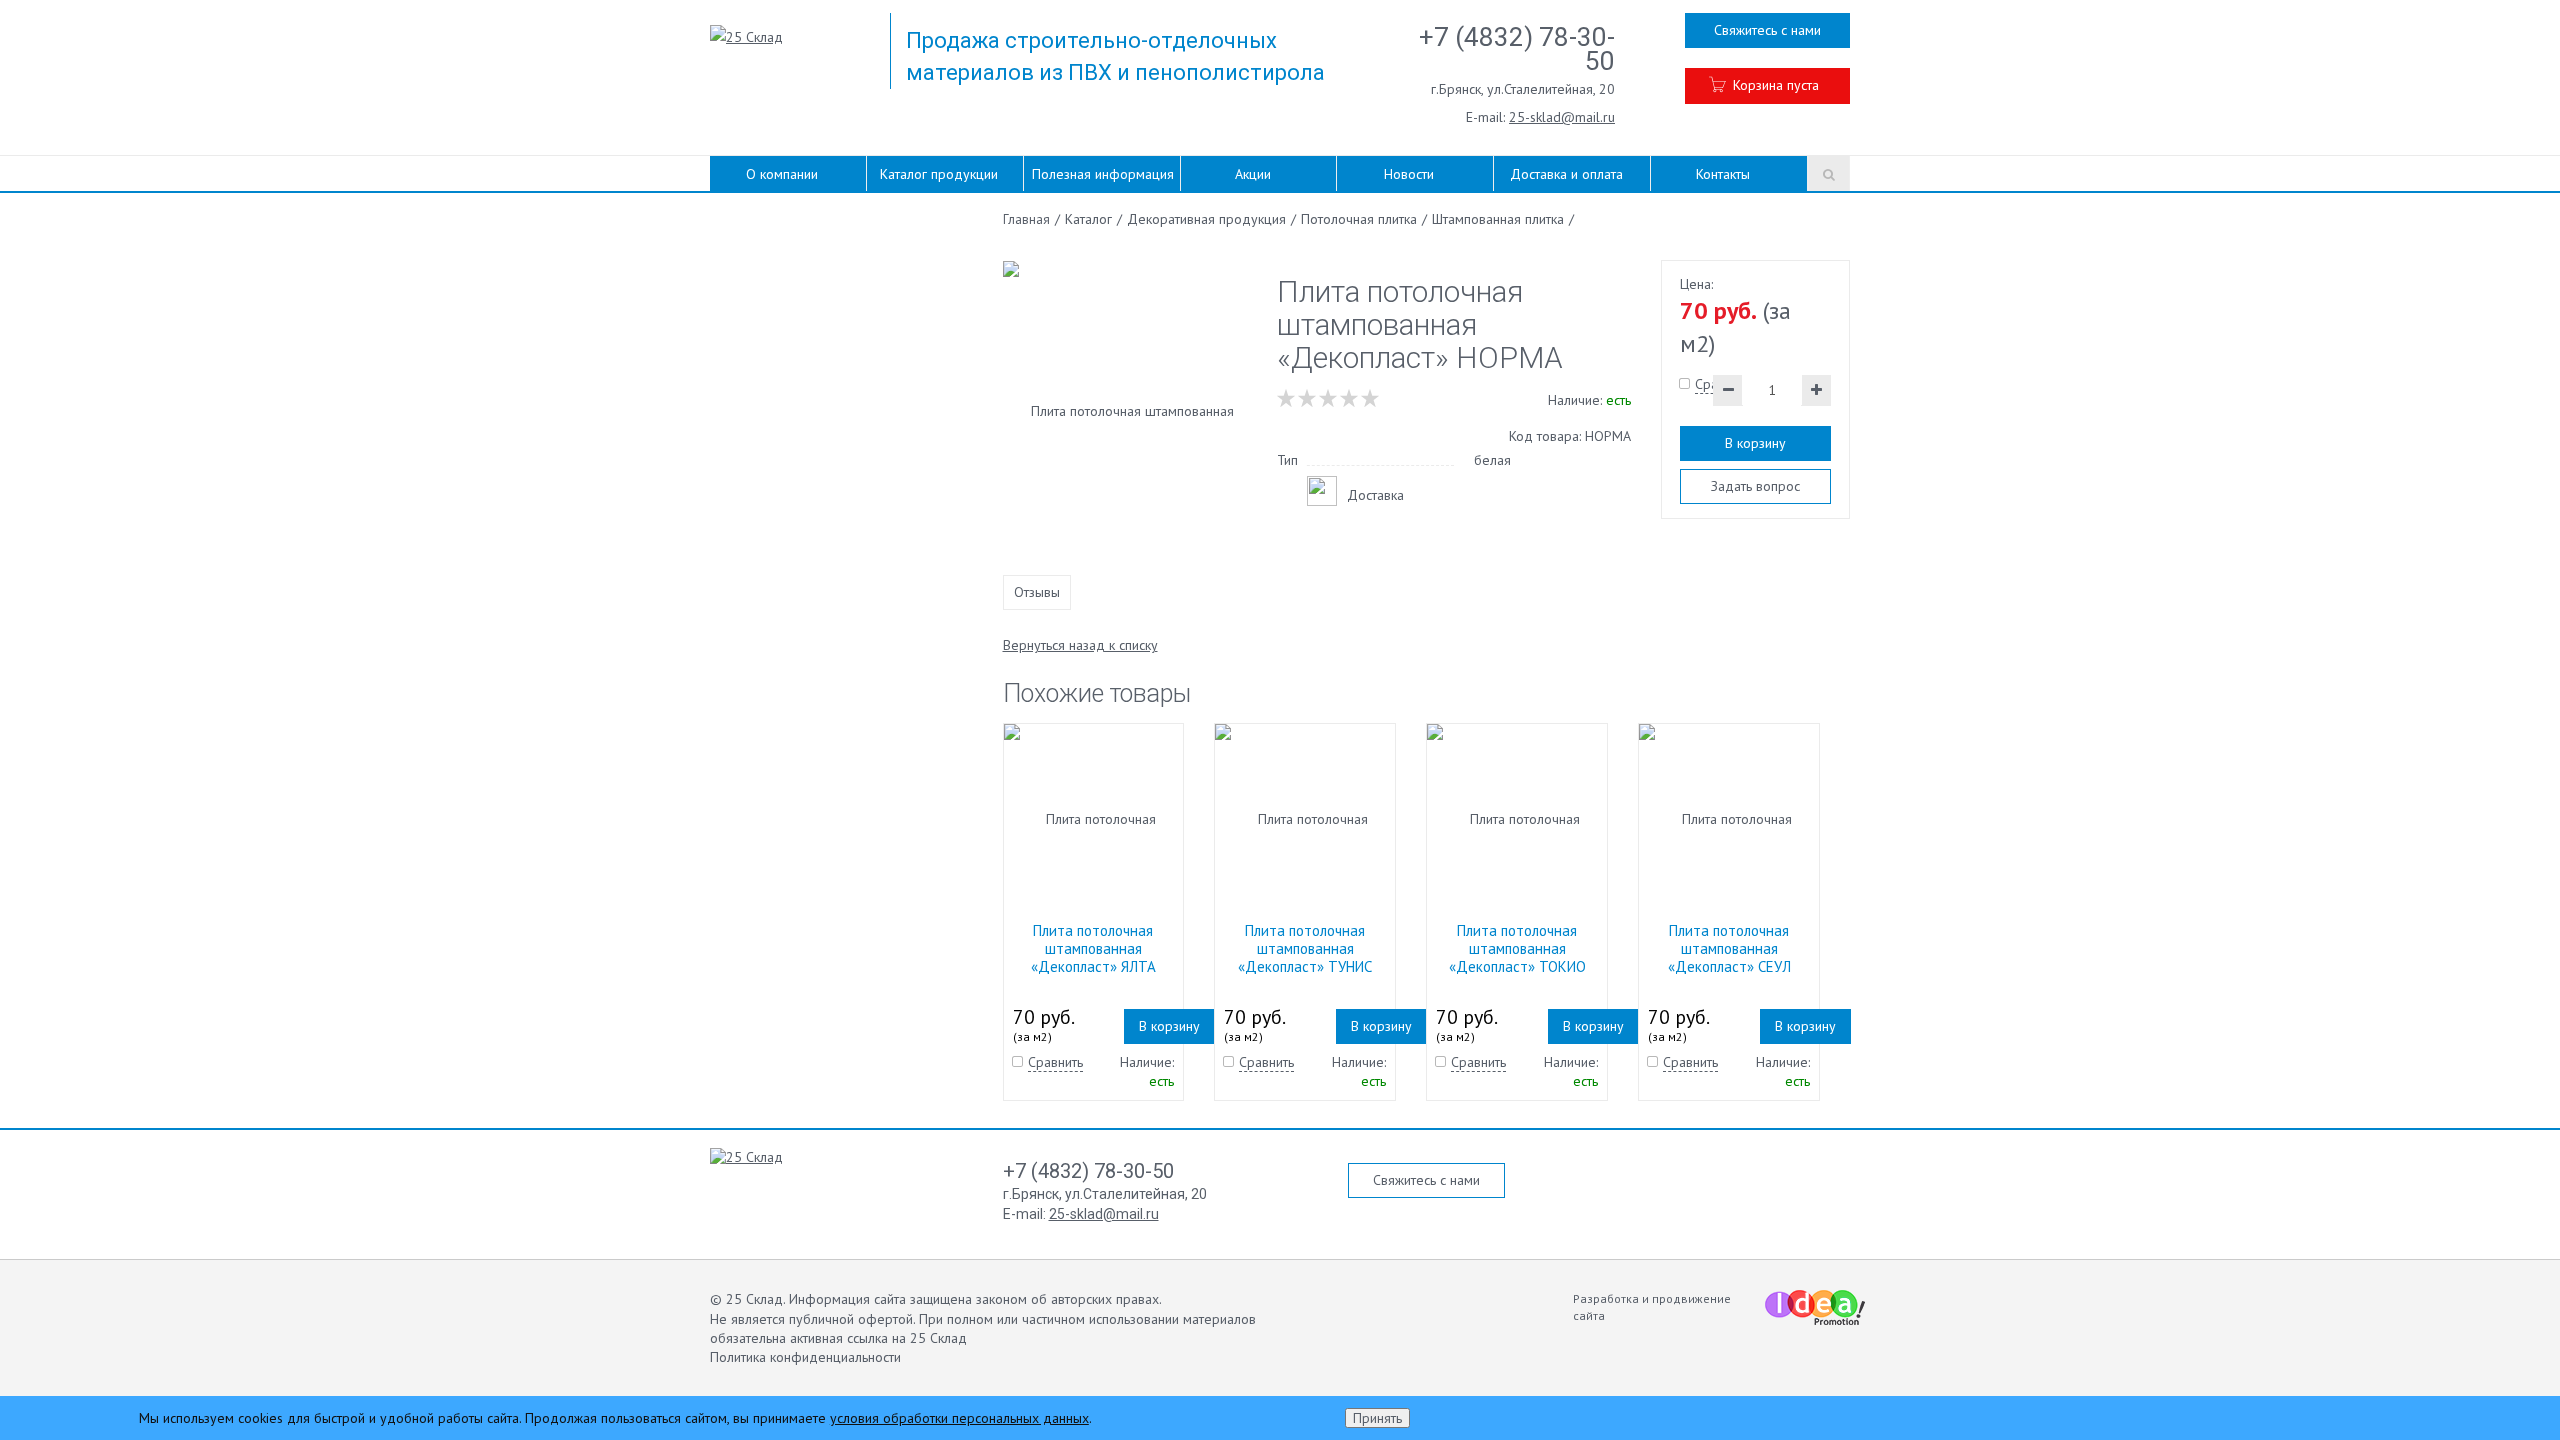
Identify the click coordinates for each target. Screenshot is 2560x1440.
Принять (1377, 1418)
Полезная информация (1103, 174)
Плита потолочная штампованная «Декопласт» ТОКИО (1517, 948)
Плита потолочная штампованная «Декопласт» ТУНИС (1305, 948)
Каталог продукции (939, 174)
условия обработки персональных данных (959, 1418)
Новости (1409, 174)
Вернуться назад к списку (1080, 645)
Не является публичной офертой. (812, 1319)
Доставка (1375, 495)
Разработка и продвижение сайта (1652, 1307)
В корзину (1755, 443)
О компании (782, 174)
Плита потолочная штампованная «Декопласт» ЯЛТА (1093, 948)
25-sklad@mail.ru (1562, 117)
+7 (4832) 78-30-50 (1517, 49)
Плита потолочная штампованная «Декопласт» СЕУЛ (1729, 948)
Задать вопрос (1755, 486)
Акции (1253, 174)
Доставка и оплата (1566, 174)
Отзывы (1037, 592)
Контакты (1723, 174)
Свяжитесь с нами (1767, 30)
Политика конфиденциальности (805, 1357)
